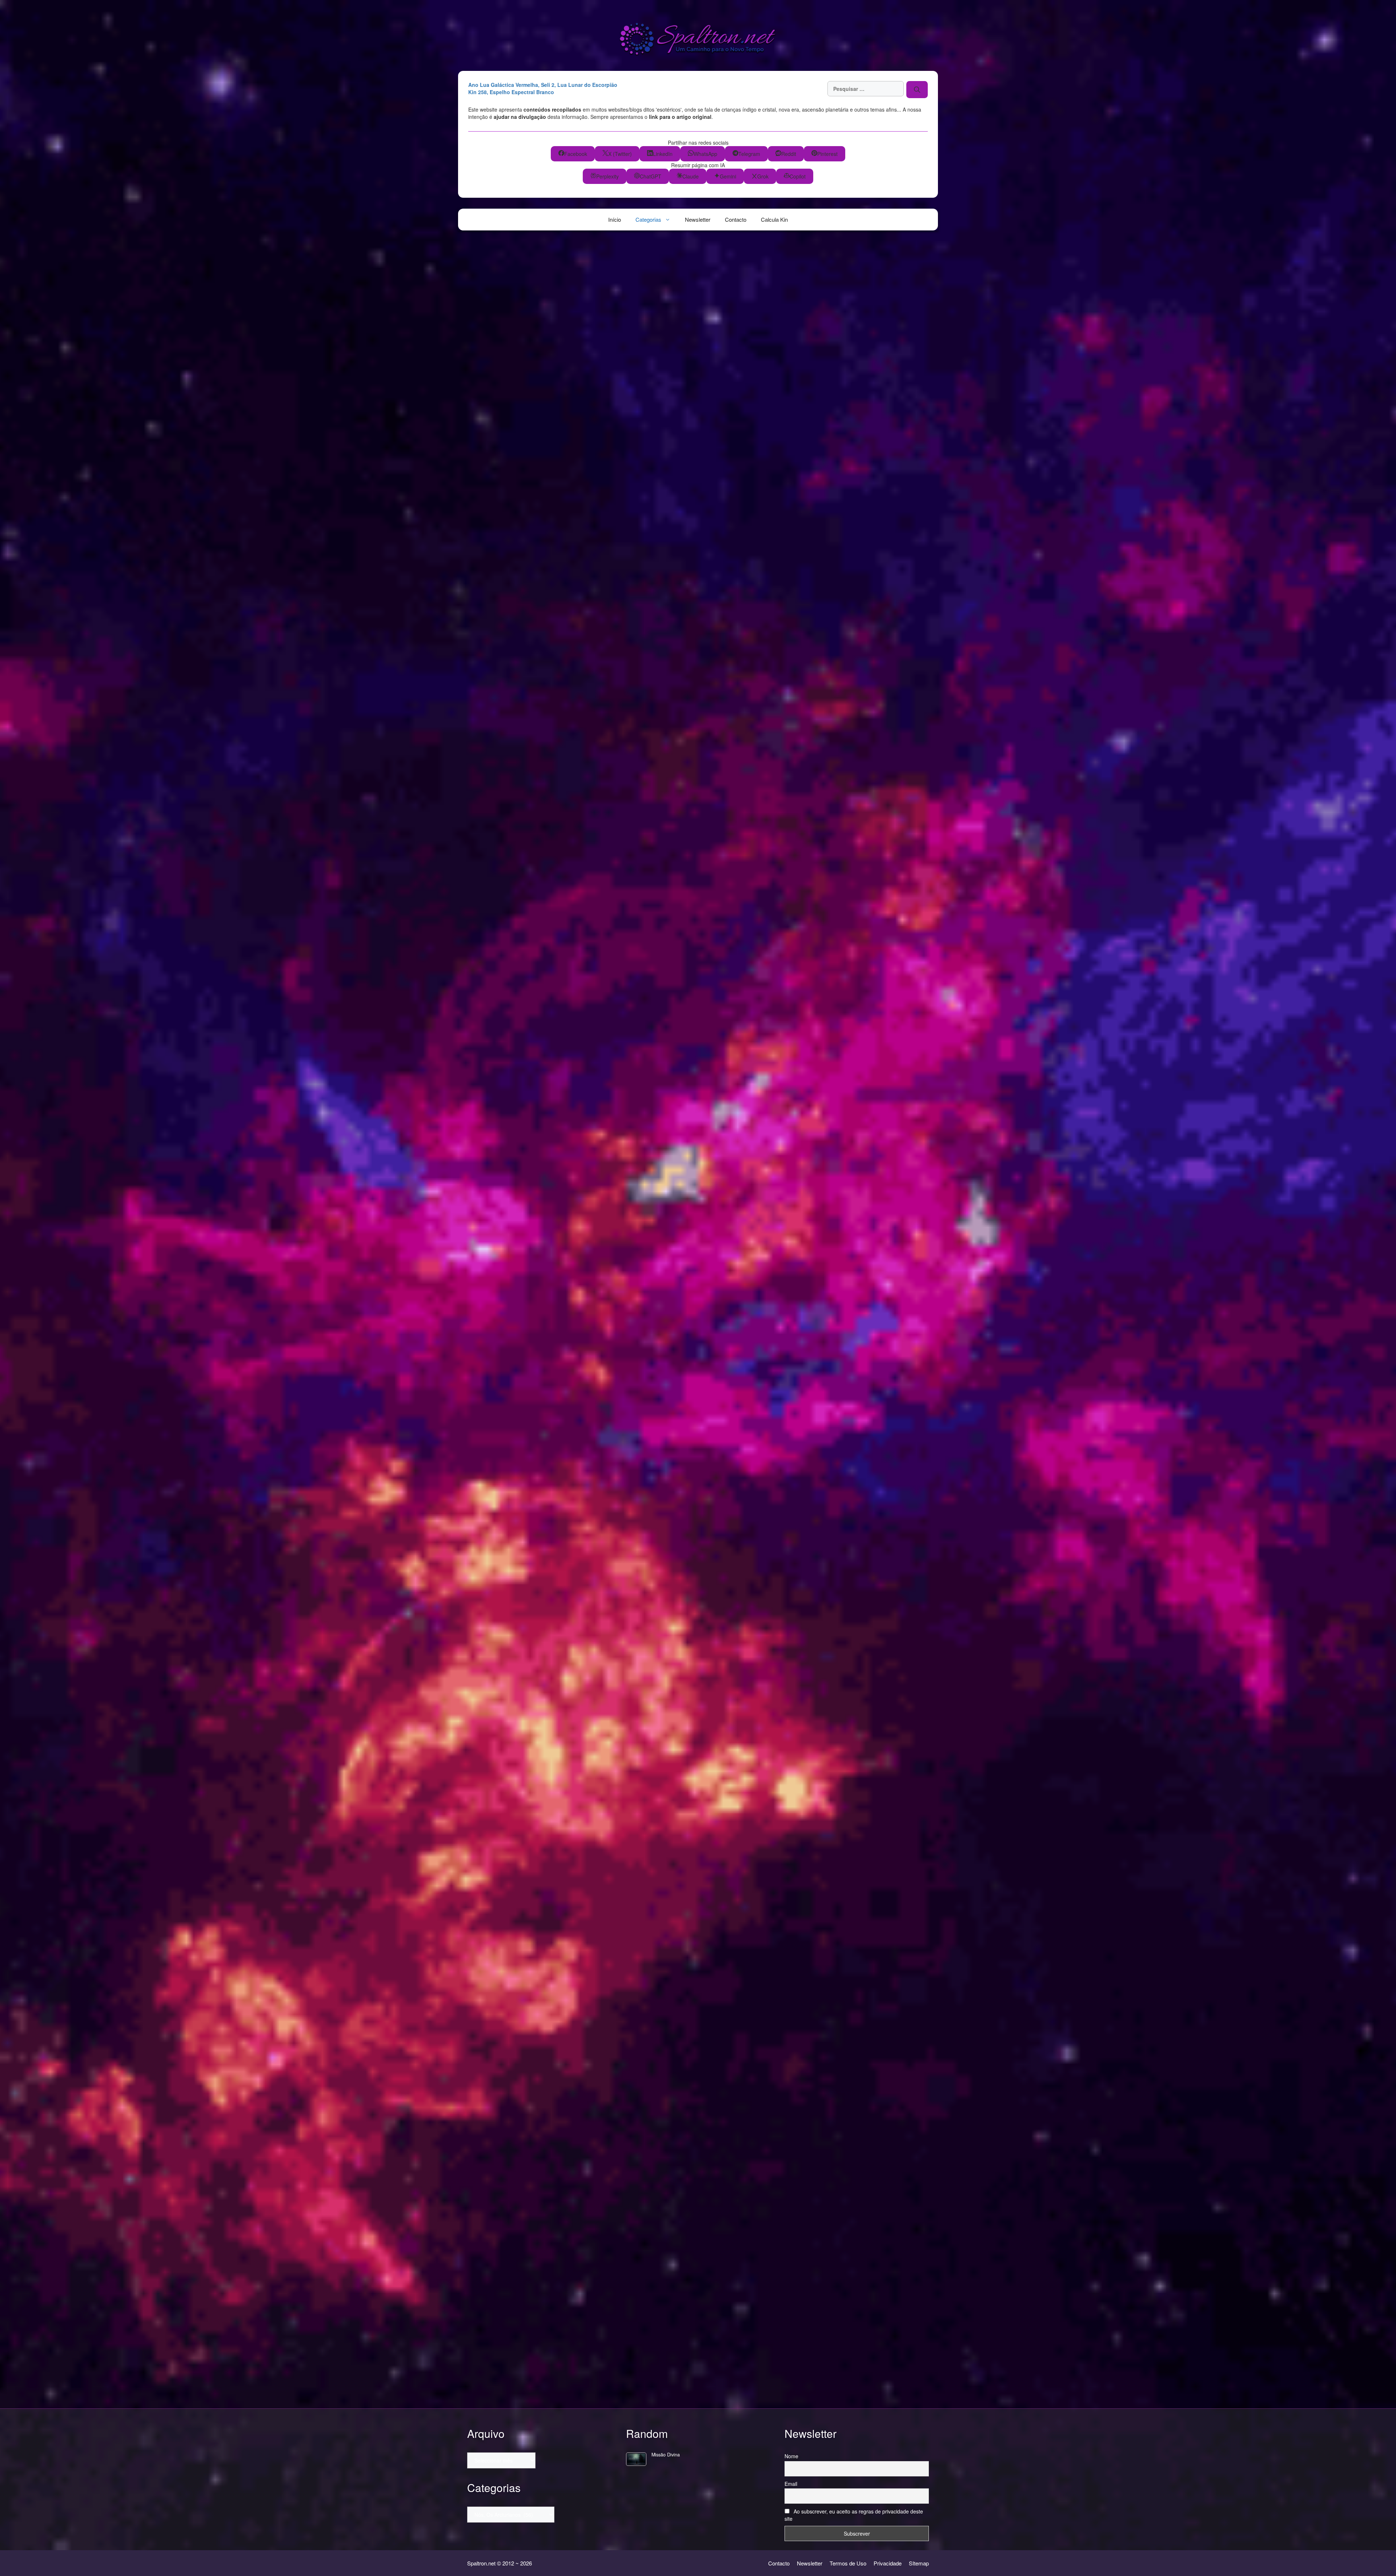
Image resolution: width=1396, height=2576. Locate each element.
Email (791, 2484)
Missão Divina (666, 2455)
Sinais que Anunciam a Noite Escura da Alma (524, 835)
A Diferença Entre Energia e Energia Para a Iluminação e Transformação (531, 1664)
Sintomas (490, 1211)
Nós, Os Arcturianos (494, 445)
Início (615, 219)
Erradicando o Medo (517, 1474)
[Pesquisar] (917, 89)
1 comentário (487, 1095)
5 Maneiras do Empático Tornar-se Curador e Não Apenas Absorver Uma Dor (533, 2140)
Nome (791, 2456)
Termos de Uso (848, 2563)
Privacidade (888, 2563)
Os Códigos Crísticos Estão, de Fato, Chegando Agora (531, 616)
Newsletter (698, 219)
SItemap (919, 2563)
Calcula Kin (774, 219)
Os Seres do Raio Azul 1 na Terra (527, 2326)
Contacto (736, 219)
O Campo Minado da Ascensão (518, 1853)
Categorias (648, 219)
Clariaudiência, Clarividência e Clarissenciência (508, 1024)
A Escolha (492, 400)
